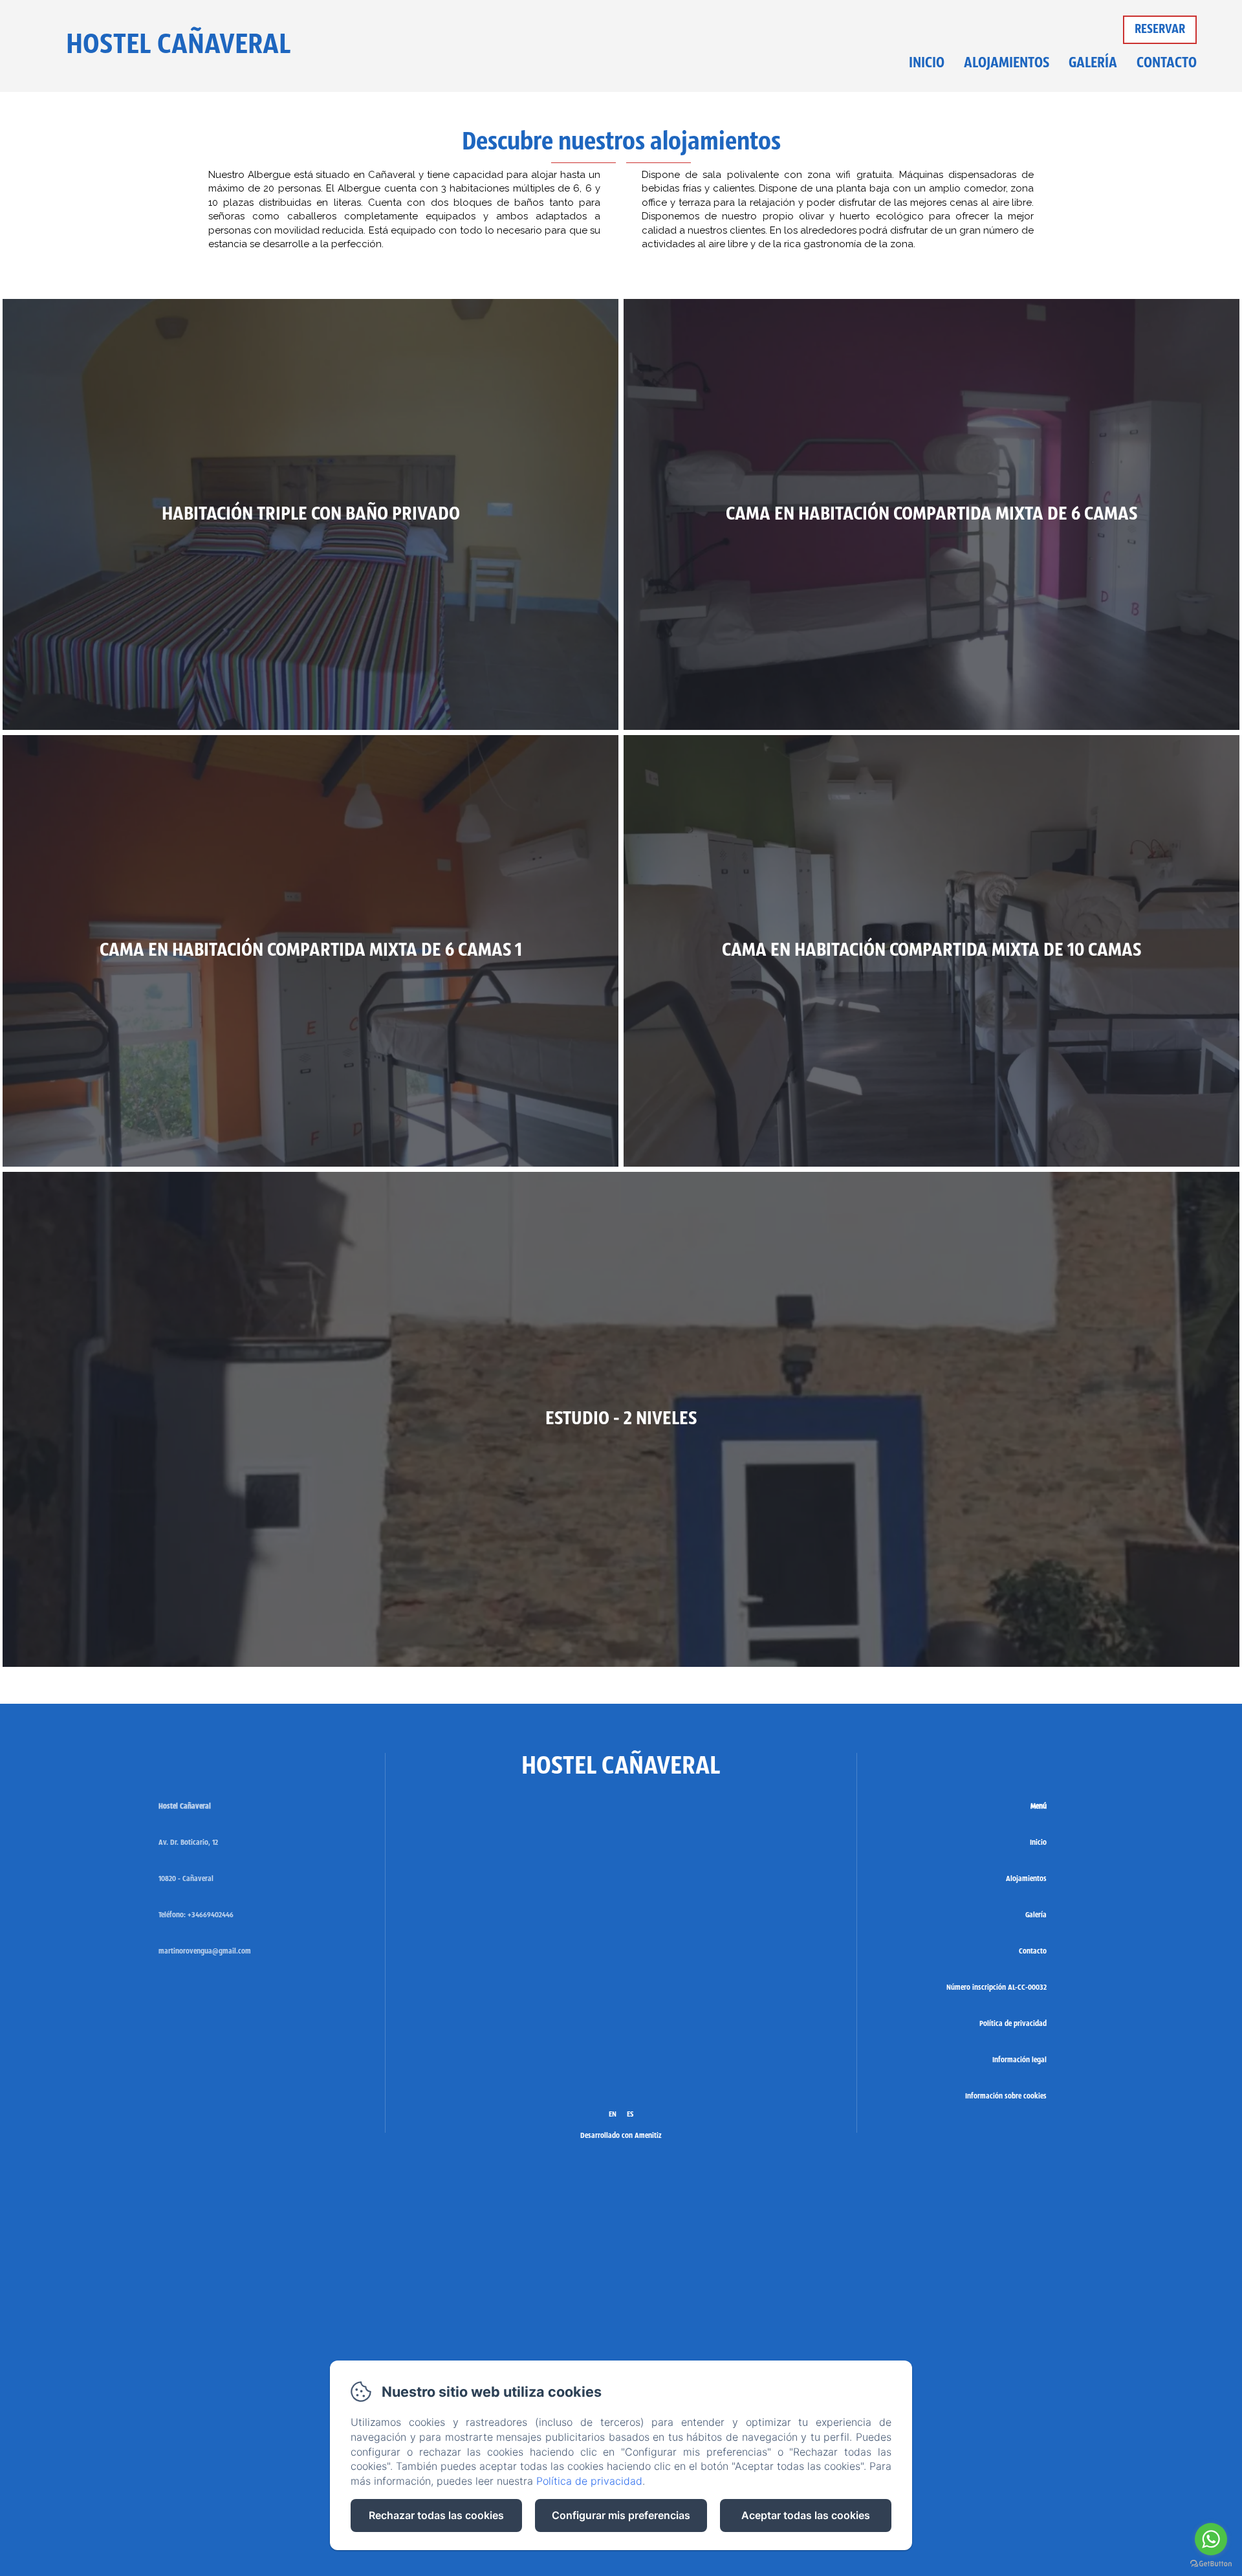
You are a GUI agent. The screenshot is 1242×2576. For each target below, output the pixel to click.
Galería (1093, 64)
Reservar (1160, 30)
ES (630, 2115)
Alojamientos (1007, 64)
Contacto (1167, 64)
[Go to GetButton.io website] (1211, 2563)
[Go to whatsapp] (1211, 2539)
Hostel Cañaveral (179, 46)
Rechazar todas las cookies (436, 2515)
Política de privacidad (1013, 2024)
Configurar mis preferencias (621, 2515)
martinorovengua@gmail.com (205, 1952)
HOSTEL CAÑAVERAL (621, 1767)
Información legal (1019, 2060)
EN (613, 2115)
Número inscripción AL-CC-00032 (997, 1988)
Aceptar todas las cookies (806, 2515)
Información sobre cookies (1006, 2097)
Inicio (927, 64)
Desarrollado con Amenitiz (621, 2136)
